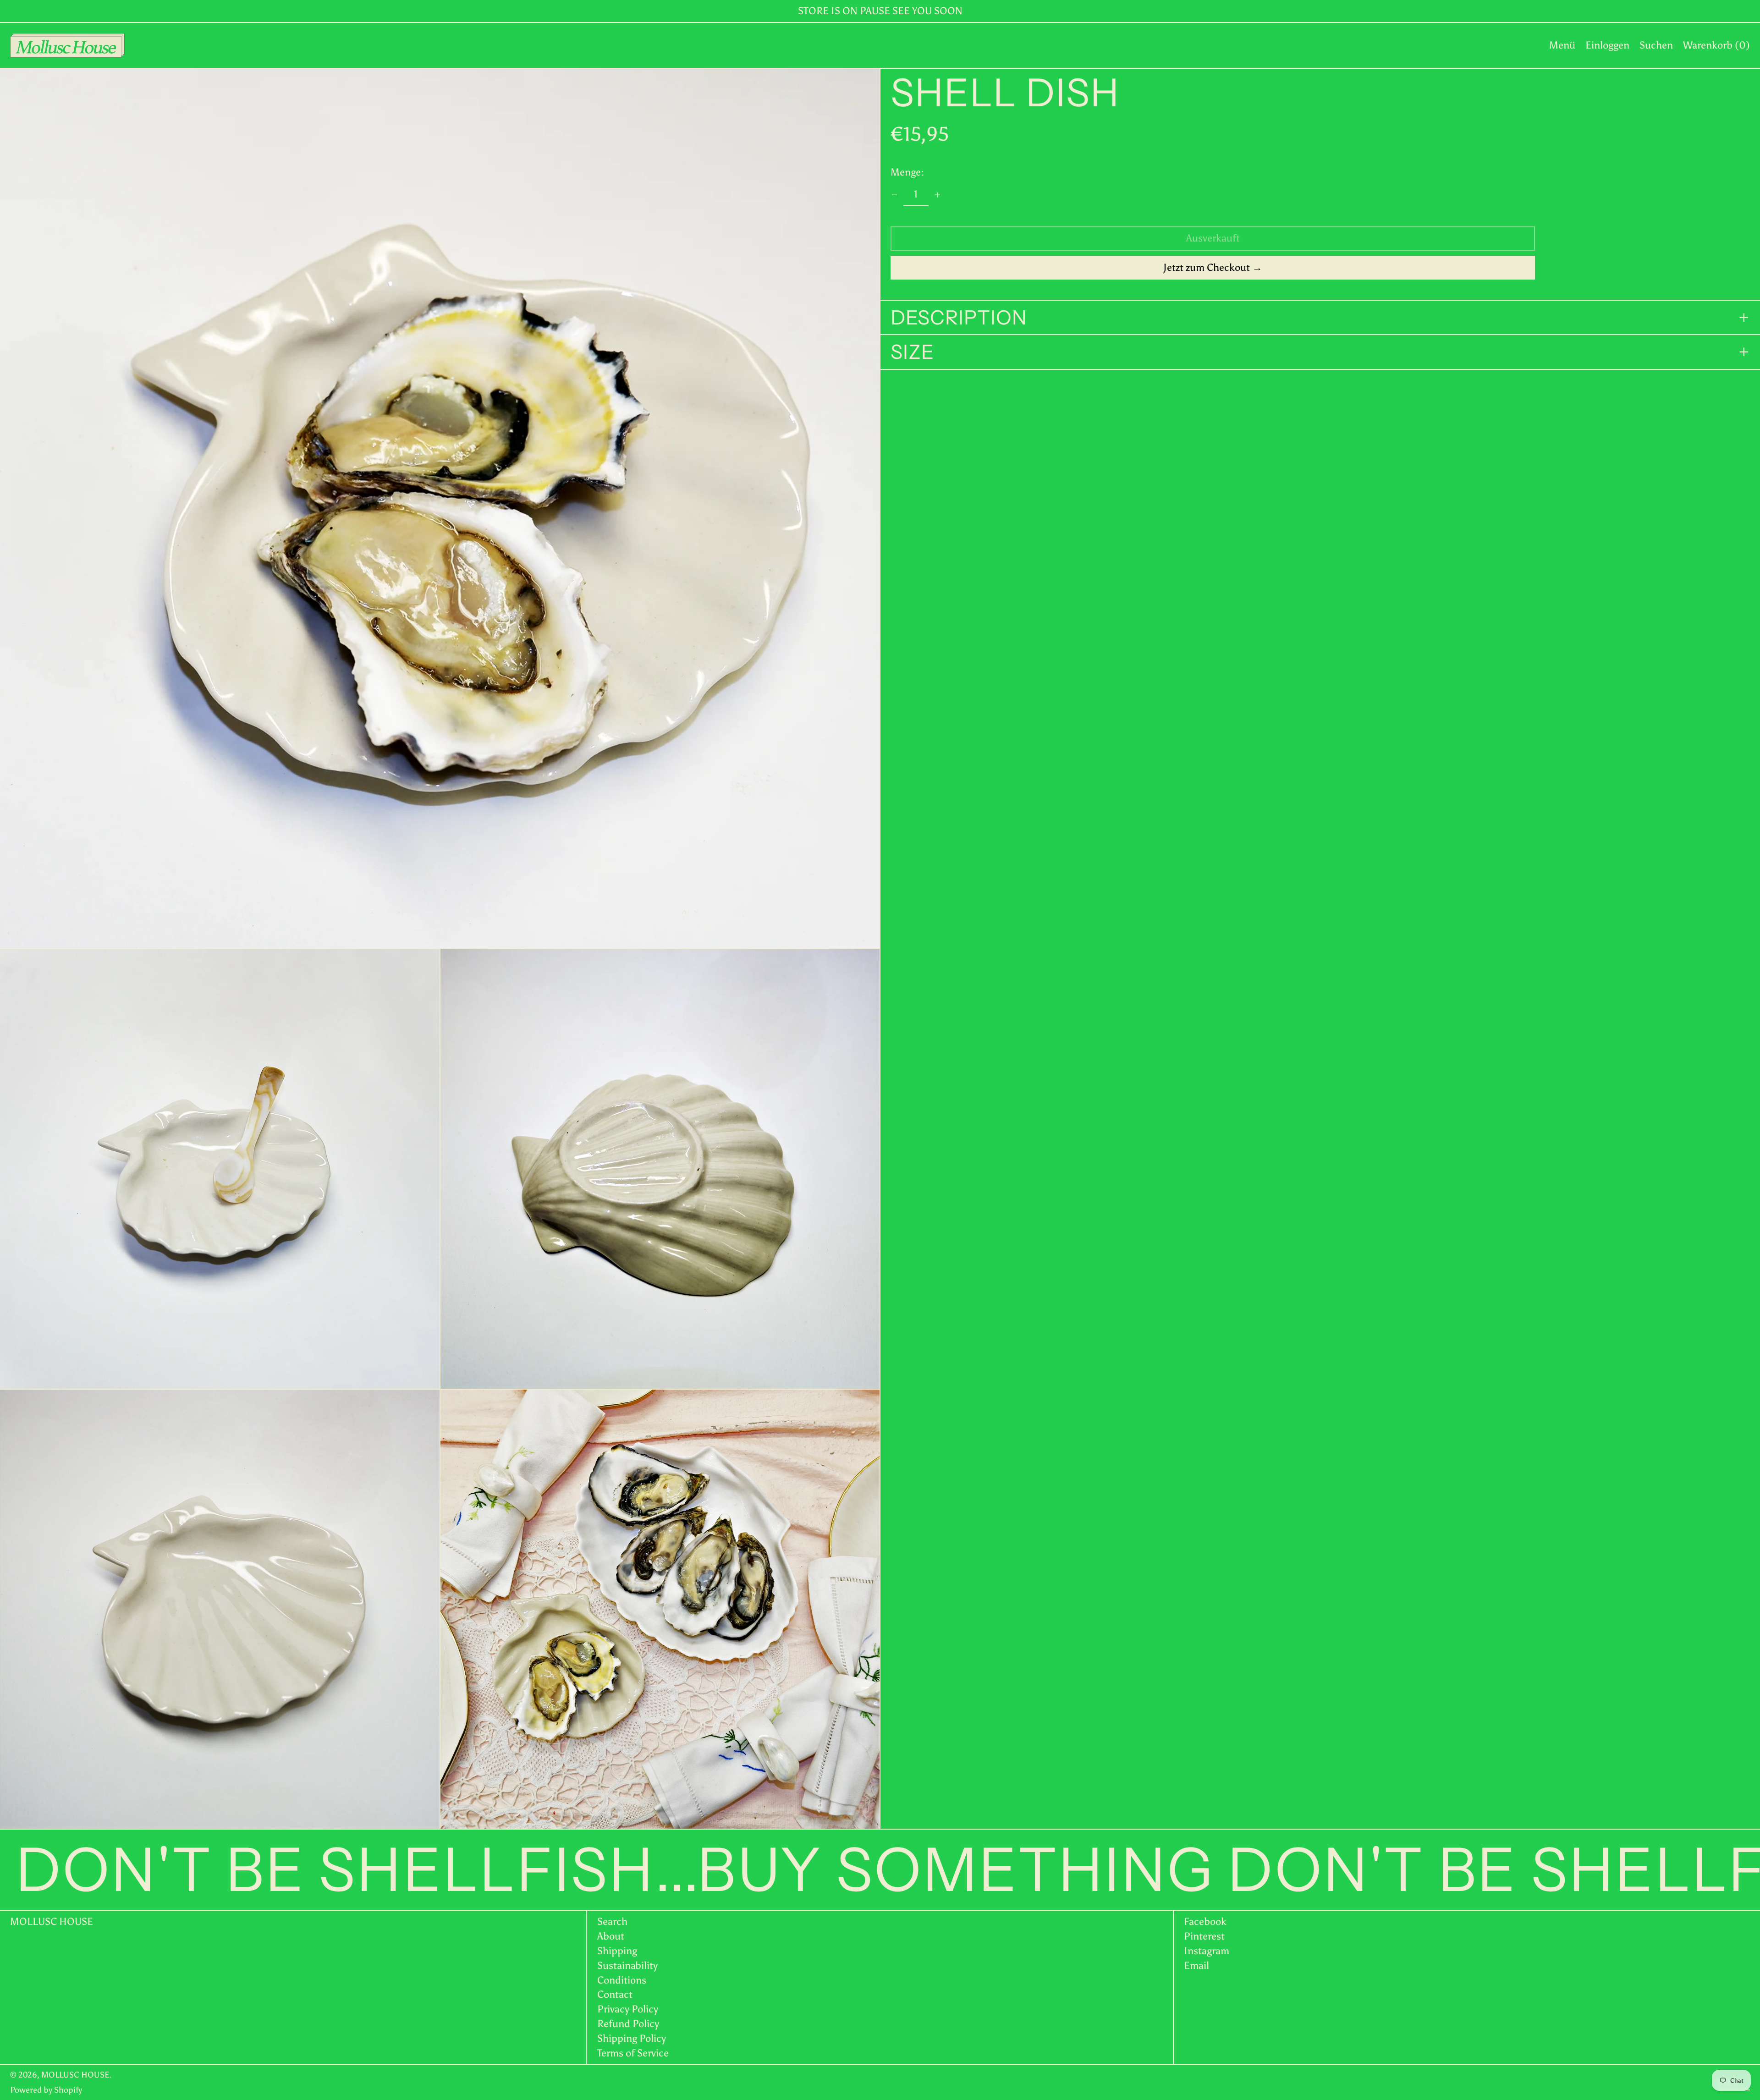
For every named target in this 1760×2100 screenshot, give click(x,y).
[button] (1656, 45)
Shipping (617, 1951)
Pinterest (1204, 1936)
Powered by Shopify (46, 2090)
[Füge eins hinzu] (938, 195)
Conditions (622, 1980)
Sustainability (627, 1965)
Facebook (1205, 1922)
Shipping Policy (632, 2038)
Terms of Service (633, 2053)
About (611, 1936)
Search (612, 1921)
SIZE (912, 352)
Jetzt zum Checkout (1207, 267)
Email (1196, 1966)
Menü (1562, 45)
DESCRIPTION (959, 318)
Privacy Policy (628, 2009)
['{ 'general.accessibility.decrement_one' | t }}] (894, 195)
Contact (615, 1994)
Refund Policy (628, 2024)
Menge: (907, 172)
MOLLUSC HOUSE (52, 1921)
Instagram (1207, 1951)
